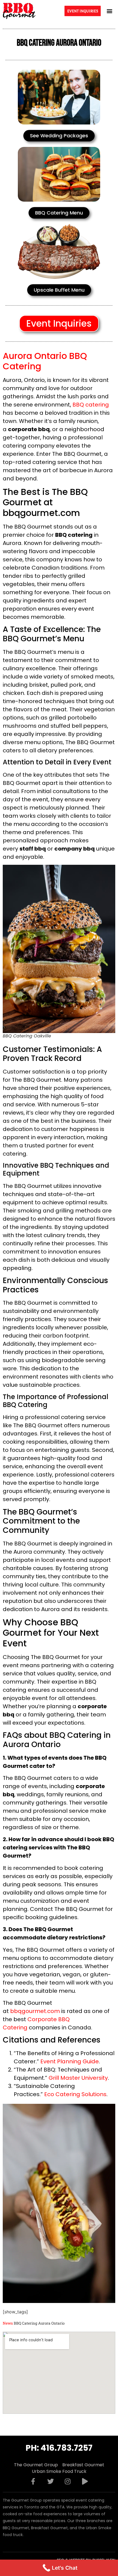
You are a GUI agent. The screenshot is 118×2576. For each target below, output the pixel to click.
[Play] (85, 2481)
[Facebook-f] (33, 2481)
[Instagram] (68, 2481)
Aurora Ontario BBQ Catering (45, 361)
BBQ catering (91, 405)
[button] (109, 11)
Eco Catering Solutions (75, 2094)
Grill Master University (78, 2078)
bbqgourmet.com (35, 2011)
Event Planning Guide (70, 2061)
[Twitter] (50, 2481)
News (8, 2323)
